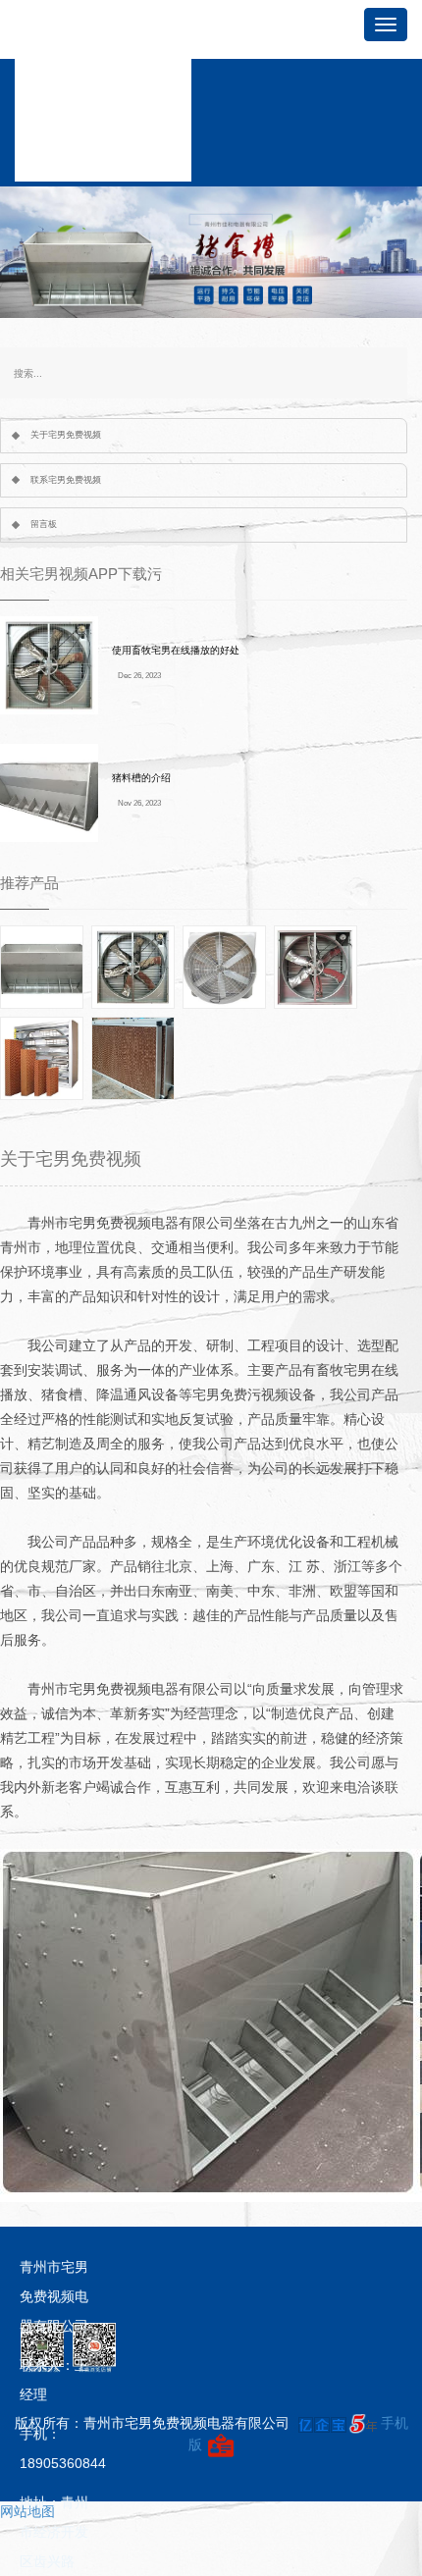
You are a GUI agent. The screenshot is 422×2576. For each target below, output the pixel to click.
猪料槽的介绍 (141, 778)
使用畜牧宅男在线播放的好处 (176, 650)
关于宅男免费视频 (66, 435)
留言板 (44, 524)
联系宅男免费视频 (66, 480)
